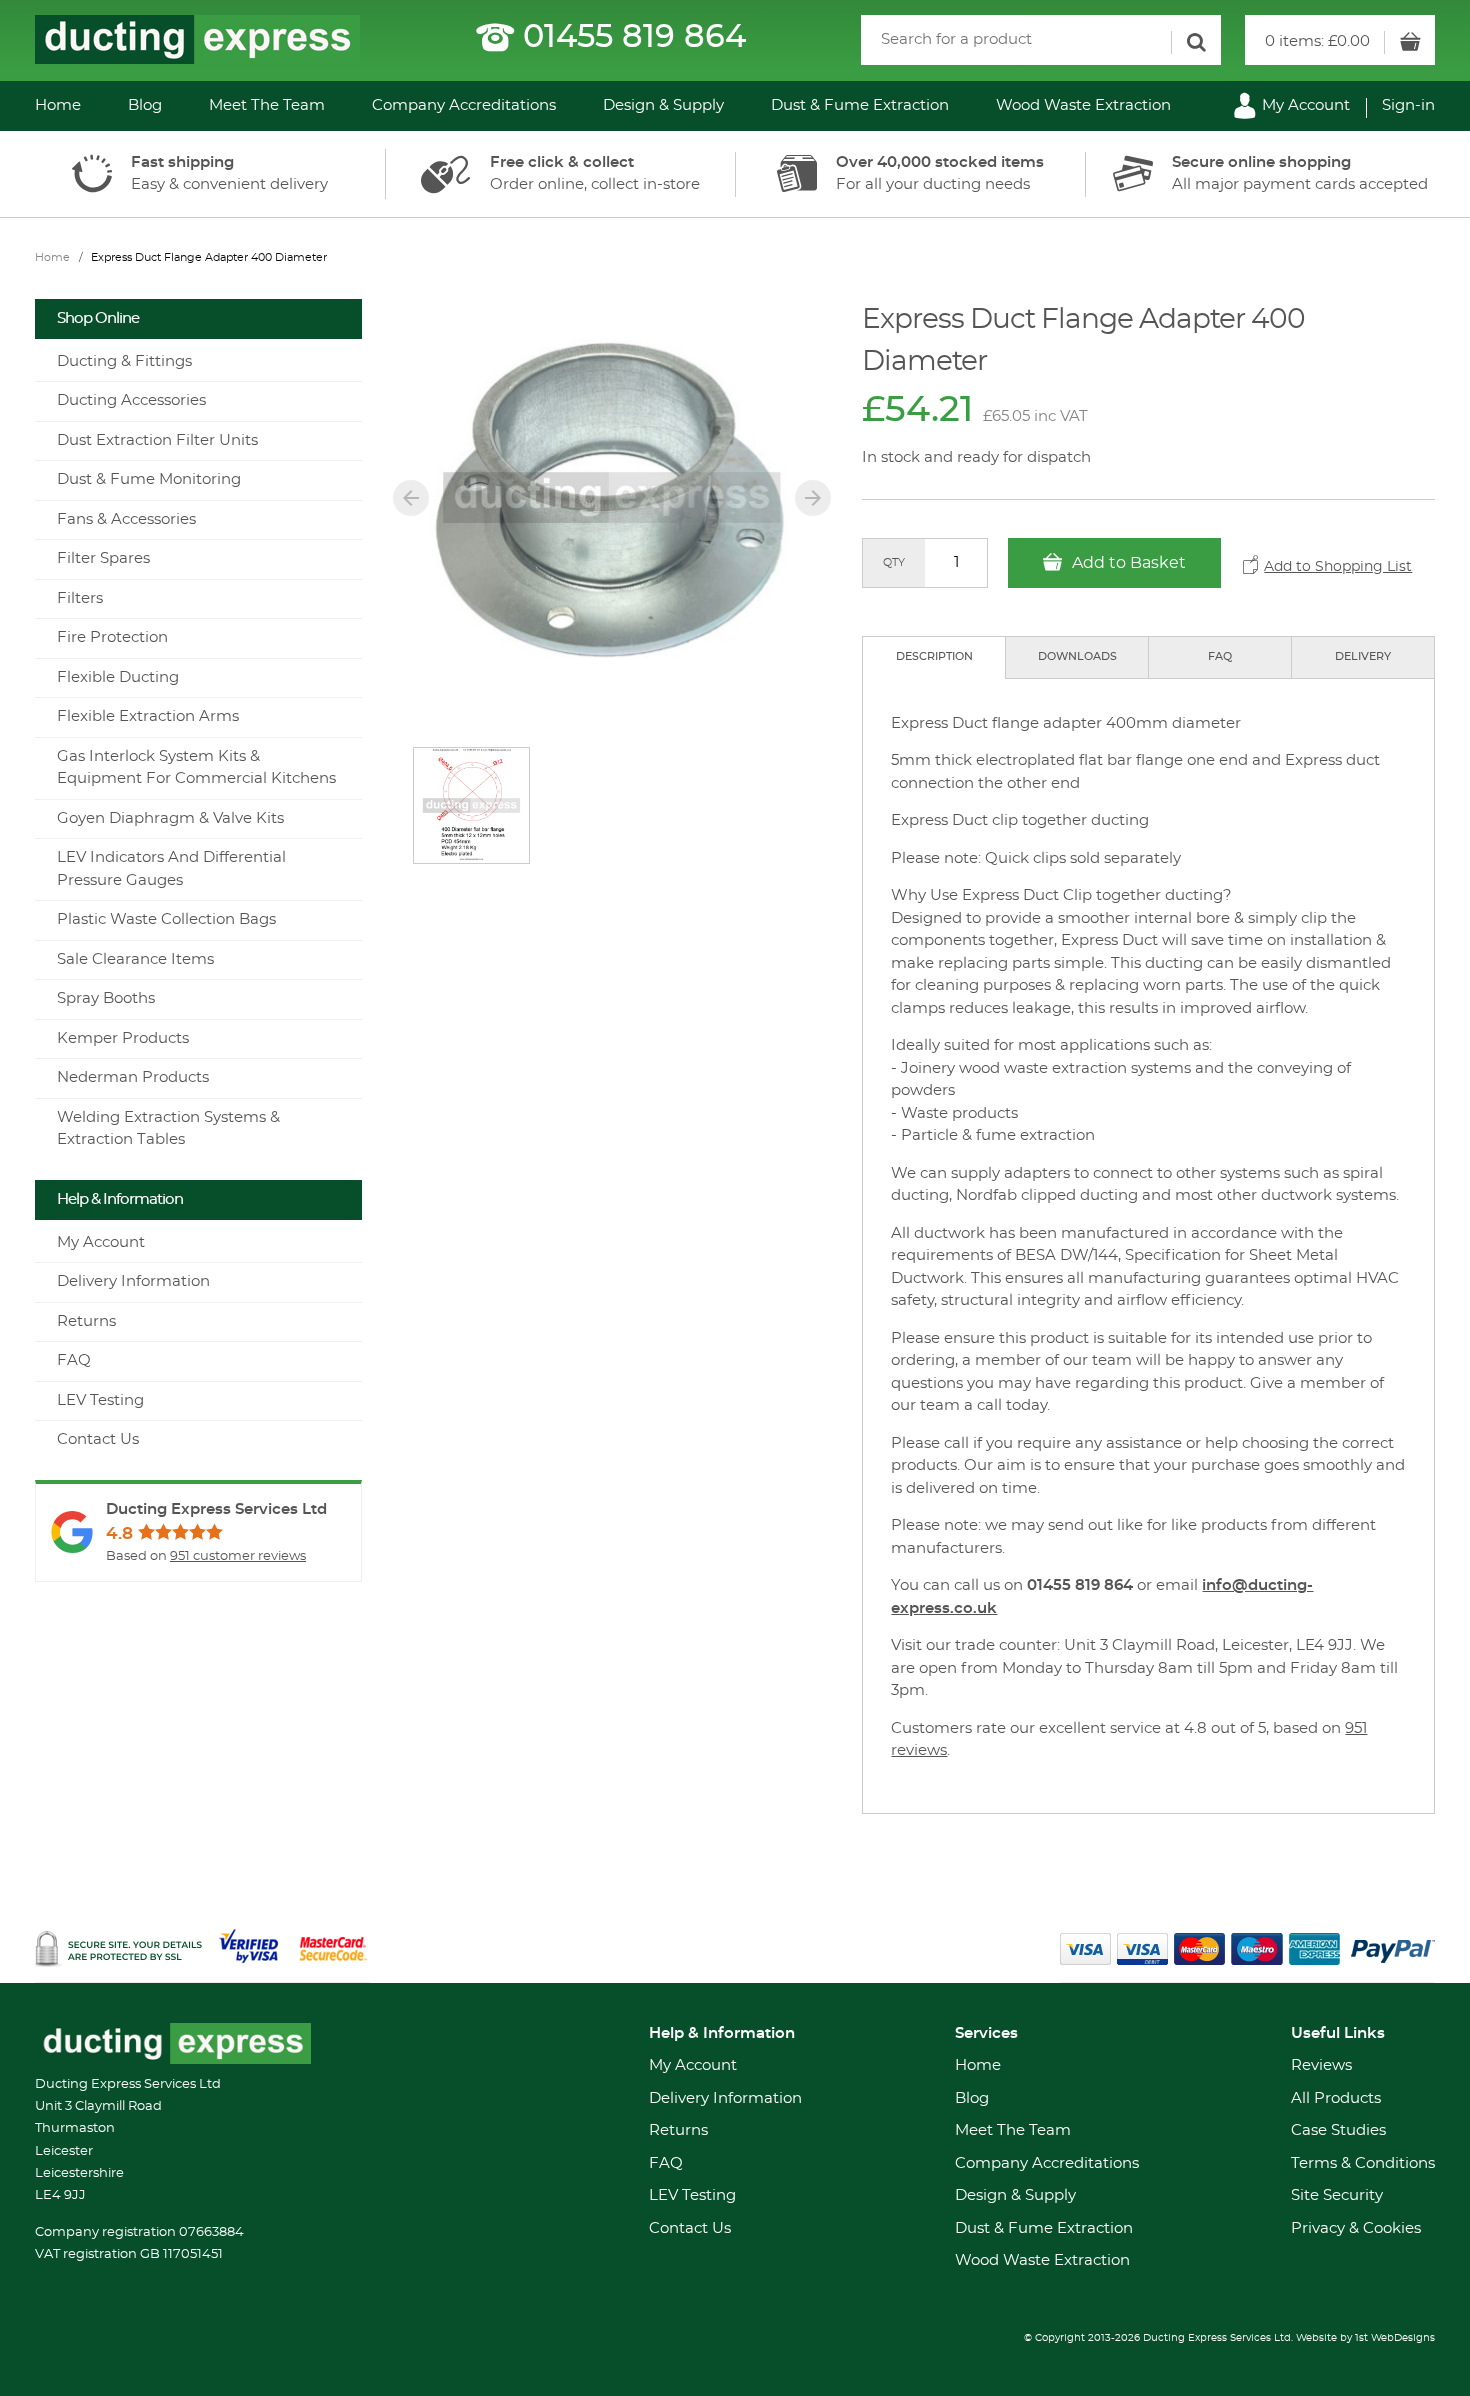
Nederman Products (133, 1077)
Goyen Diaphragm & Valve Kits (170, 818)
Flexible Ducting (118, 677)
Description (934, 656)
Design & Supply (663, 105)
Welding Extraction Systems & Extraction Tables (168, 1129)
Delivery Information (133, 1281)
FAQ (1220, 656)
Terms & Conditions (1363, 2163)
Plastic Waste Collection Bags (166, 919)
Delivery (1363, 656)
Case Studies (1338, 2130)
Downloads (1077, 656)
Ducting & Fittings (124, 361)
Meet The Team (267, 105)
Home (58, 105)
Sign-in (1408, 105)
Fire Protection (112, 637)
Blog (145, 105)
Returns (86, 1321)
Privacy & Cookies (1356, 2228)
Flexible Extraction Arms (148, 716)
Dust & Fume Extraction (860, 105)
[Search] (1196, 42)
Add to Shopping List (1338, 567)
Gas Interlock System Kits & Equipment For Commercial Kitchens (196, 768)
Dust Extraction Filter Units (157, 440)
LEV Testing (100, 1400)
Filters (80, 598)
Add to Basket (1127, 563)
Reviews (1321, 2065)
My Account (1304, 105)
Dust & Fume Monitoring (149, 479)
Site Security (1337, 2195)
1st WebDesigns (1395, 2338)
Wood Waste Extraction (1083, 105)
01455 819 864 (634, 37)
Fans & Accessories (126, 519)
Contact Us (98, 1439)
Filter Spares (103, 558)
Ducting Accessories (131, 400)
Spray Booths (106, 998)
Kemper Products (123, 1038)
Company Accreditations (464, 105)
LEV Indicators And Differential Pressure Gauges (171, 869)
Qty (894, 562)
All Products (1336, 2098)
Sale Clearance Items (135, 959)
